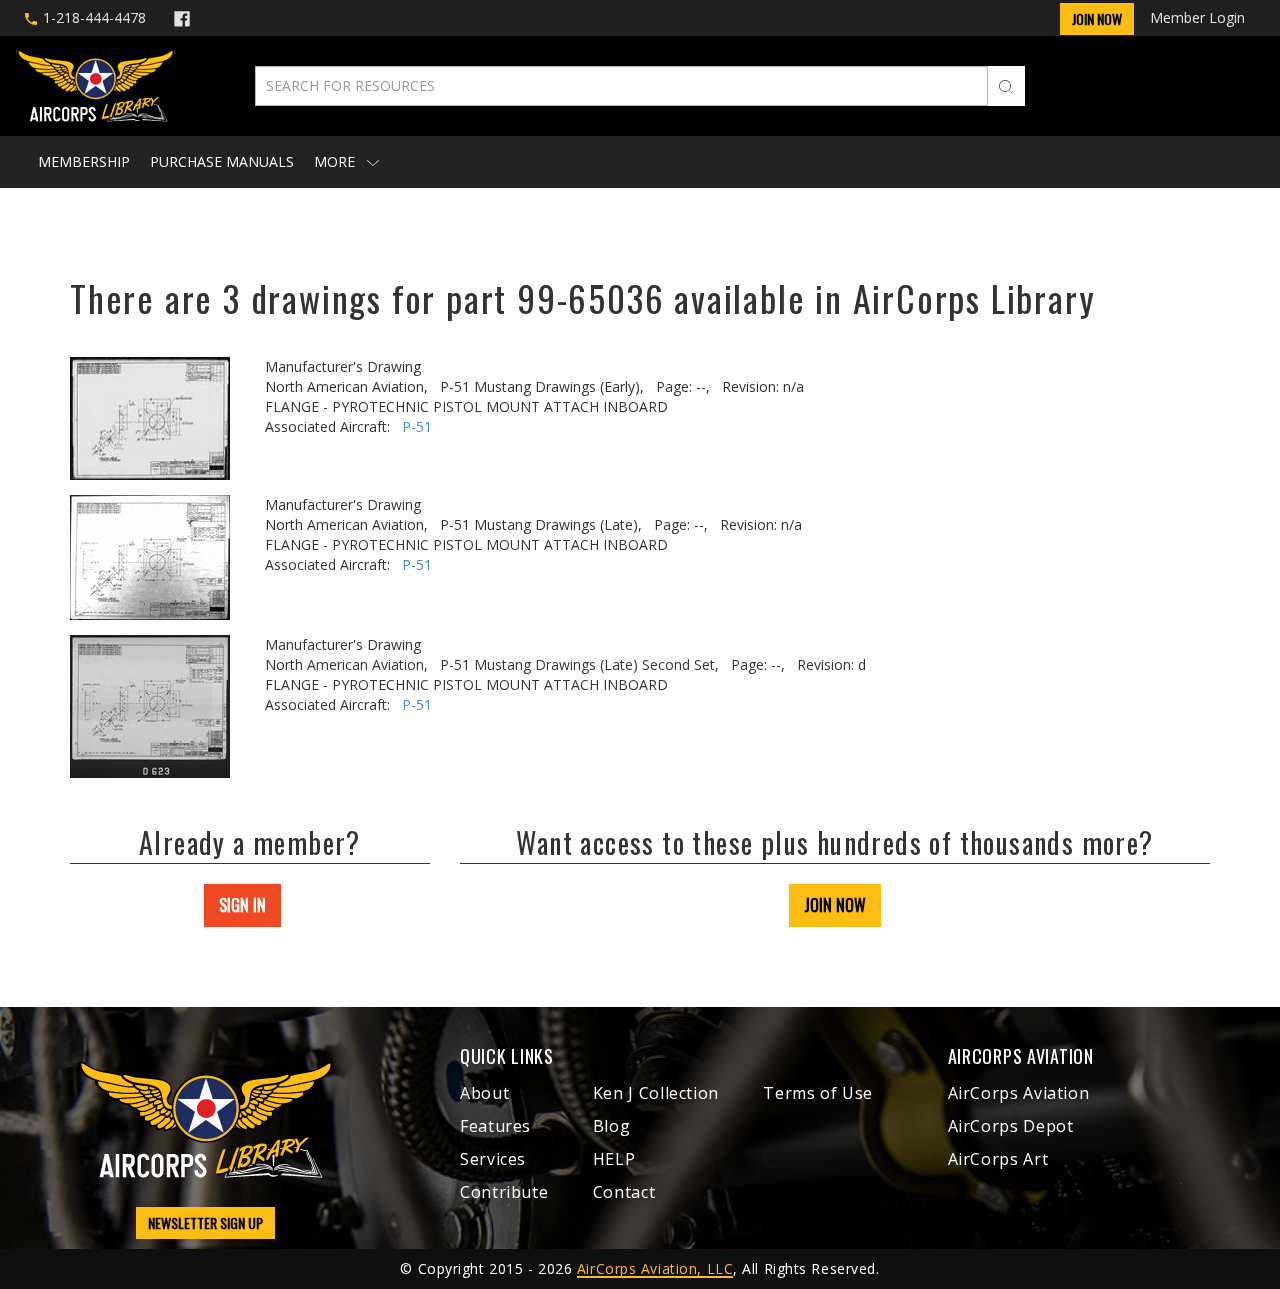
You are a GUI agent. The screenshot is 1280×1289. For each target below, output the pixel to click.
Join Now (1097, 18)
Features (495, 1126)
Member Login (1197, 17)
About (484, 1093)
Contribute (504, 1192)
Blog (612, 1126)
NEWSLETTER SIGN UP (205, 1222)
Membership (84, 161)
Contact (624, 1192)
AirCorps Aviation (1019, 1093)
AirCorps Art (998, 1159)
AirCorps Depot (1011, 1126)
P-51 (417, 426)
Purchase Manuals (222, 161)
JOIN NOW (835, 905)
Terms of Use (818, 1093)
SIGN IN (242, 905)
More (336, 161)
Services (493, 1159)
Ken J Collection (656, 1093)
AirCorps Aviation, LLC (655, 1268)
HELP (614, 1159)
